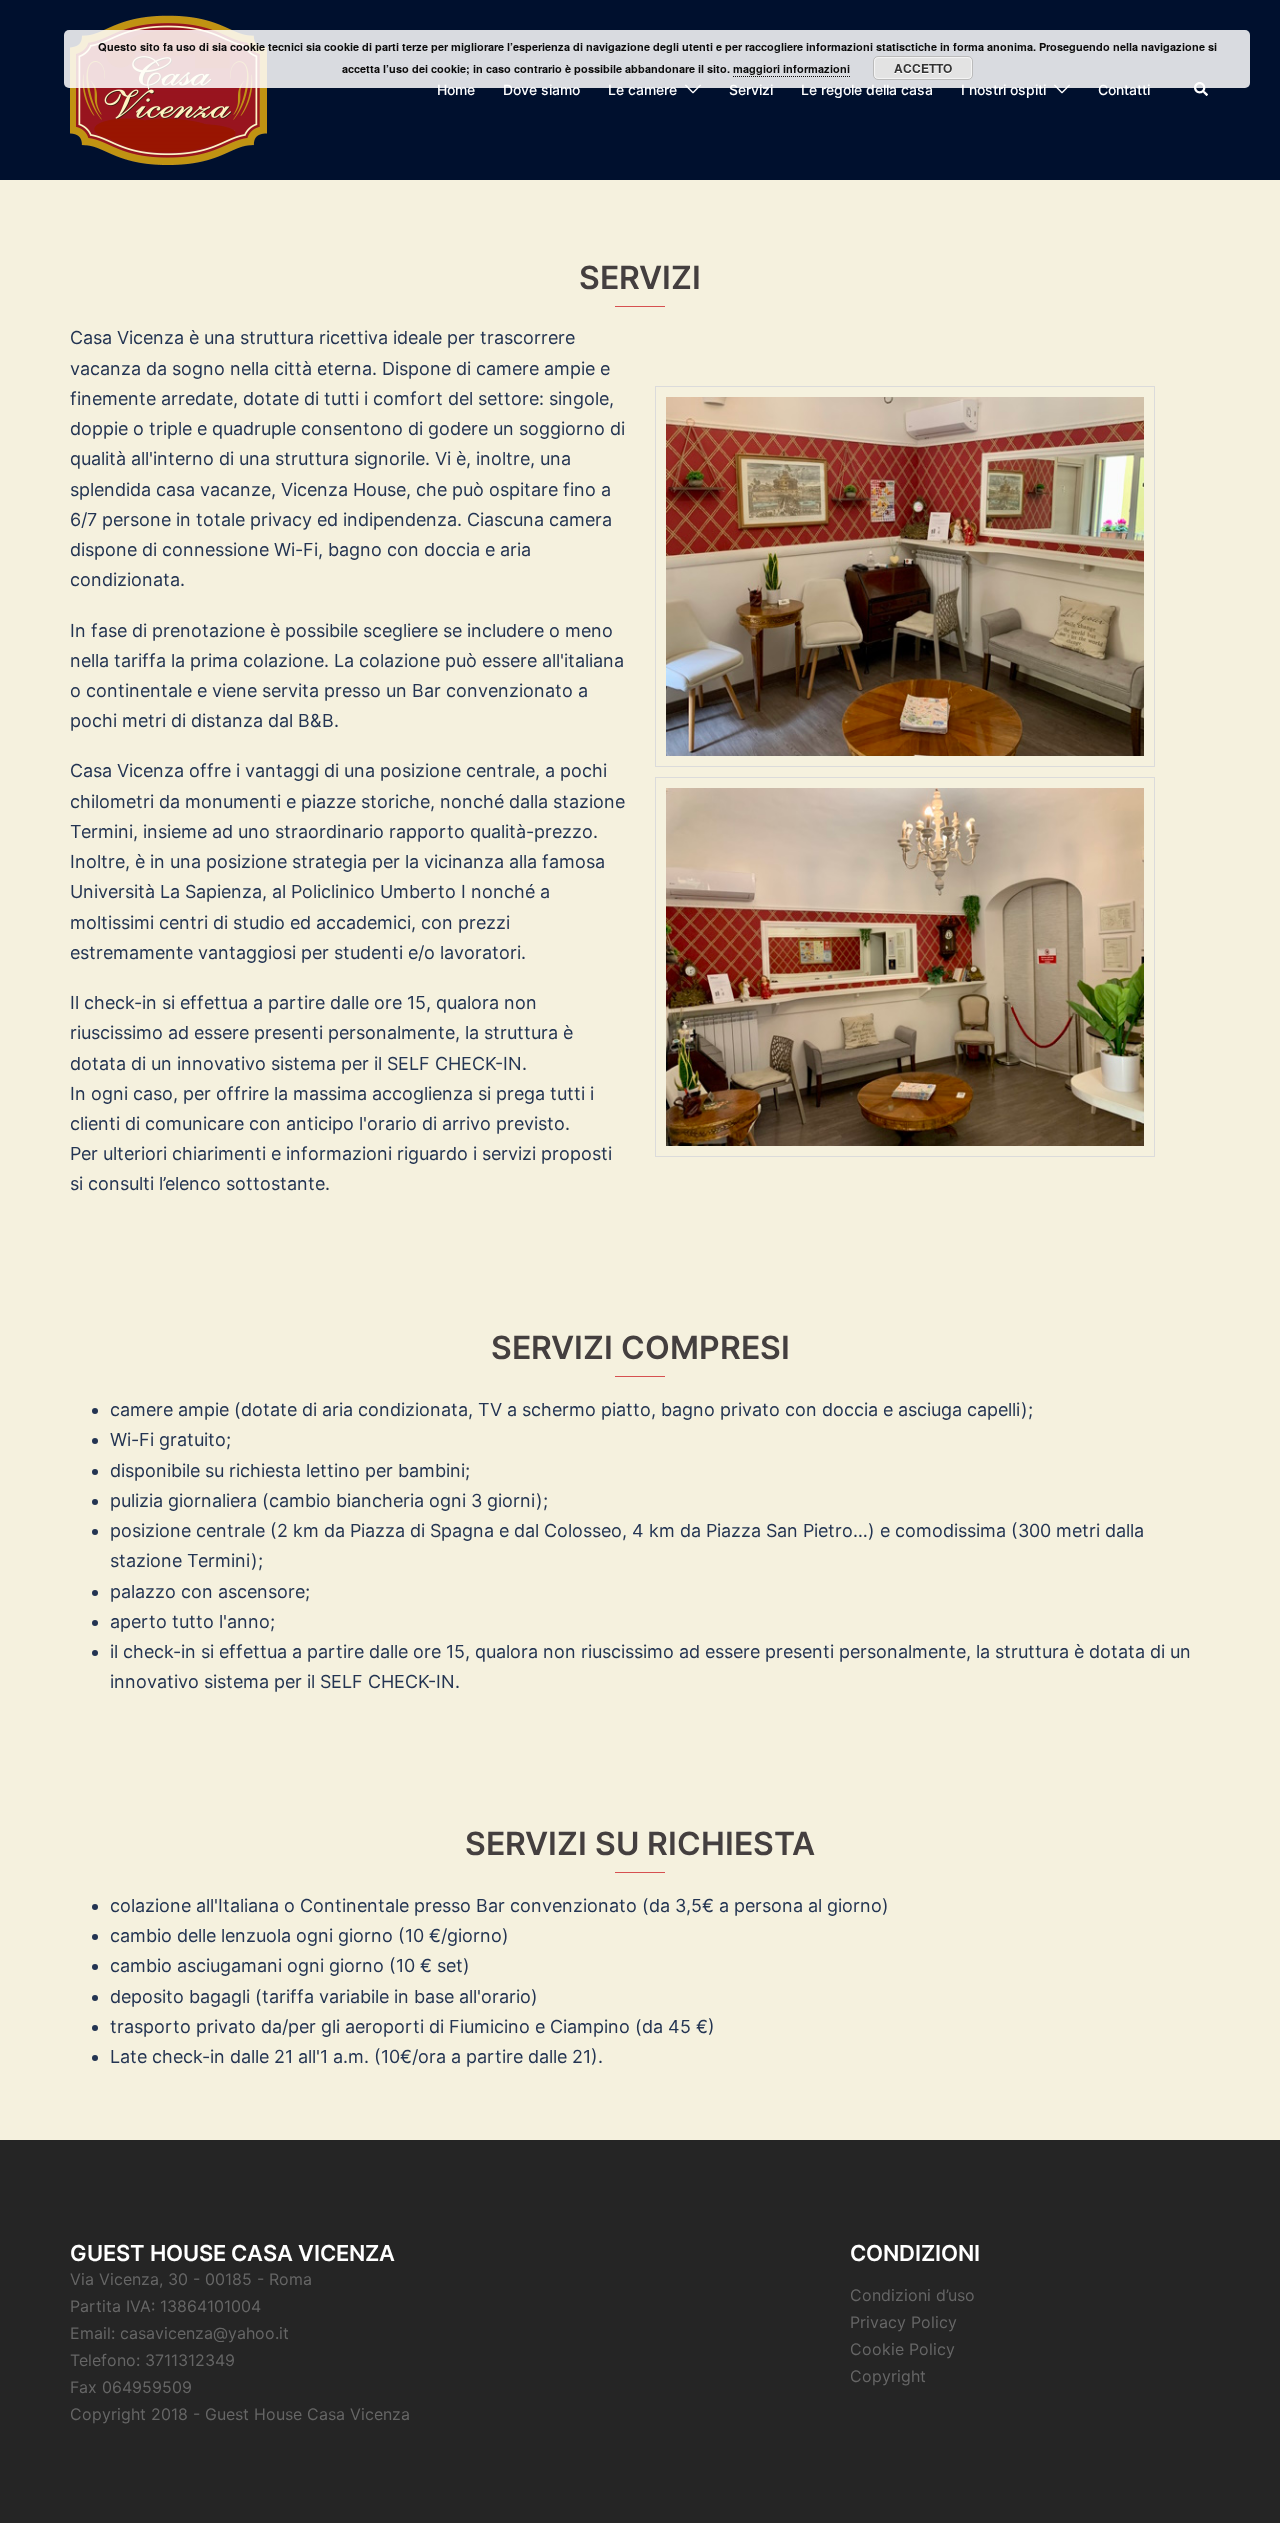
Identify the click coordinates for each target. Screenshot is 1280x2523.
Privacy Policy (903, 2322)
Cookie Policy (902, 2349)
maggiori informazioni (791, 68)
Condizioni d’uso (912, 2295)
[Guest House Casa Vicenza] (168, 88)
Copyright (888, 2376)
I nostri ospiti (1003, 89)
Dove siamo (541, 89)
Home (456, 89)
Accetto (923, 68)
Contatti (1124, 89)
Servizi (751, 89)
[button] (1202, 90)
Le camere (642, 89)
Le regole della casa (867, 89)
